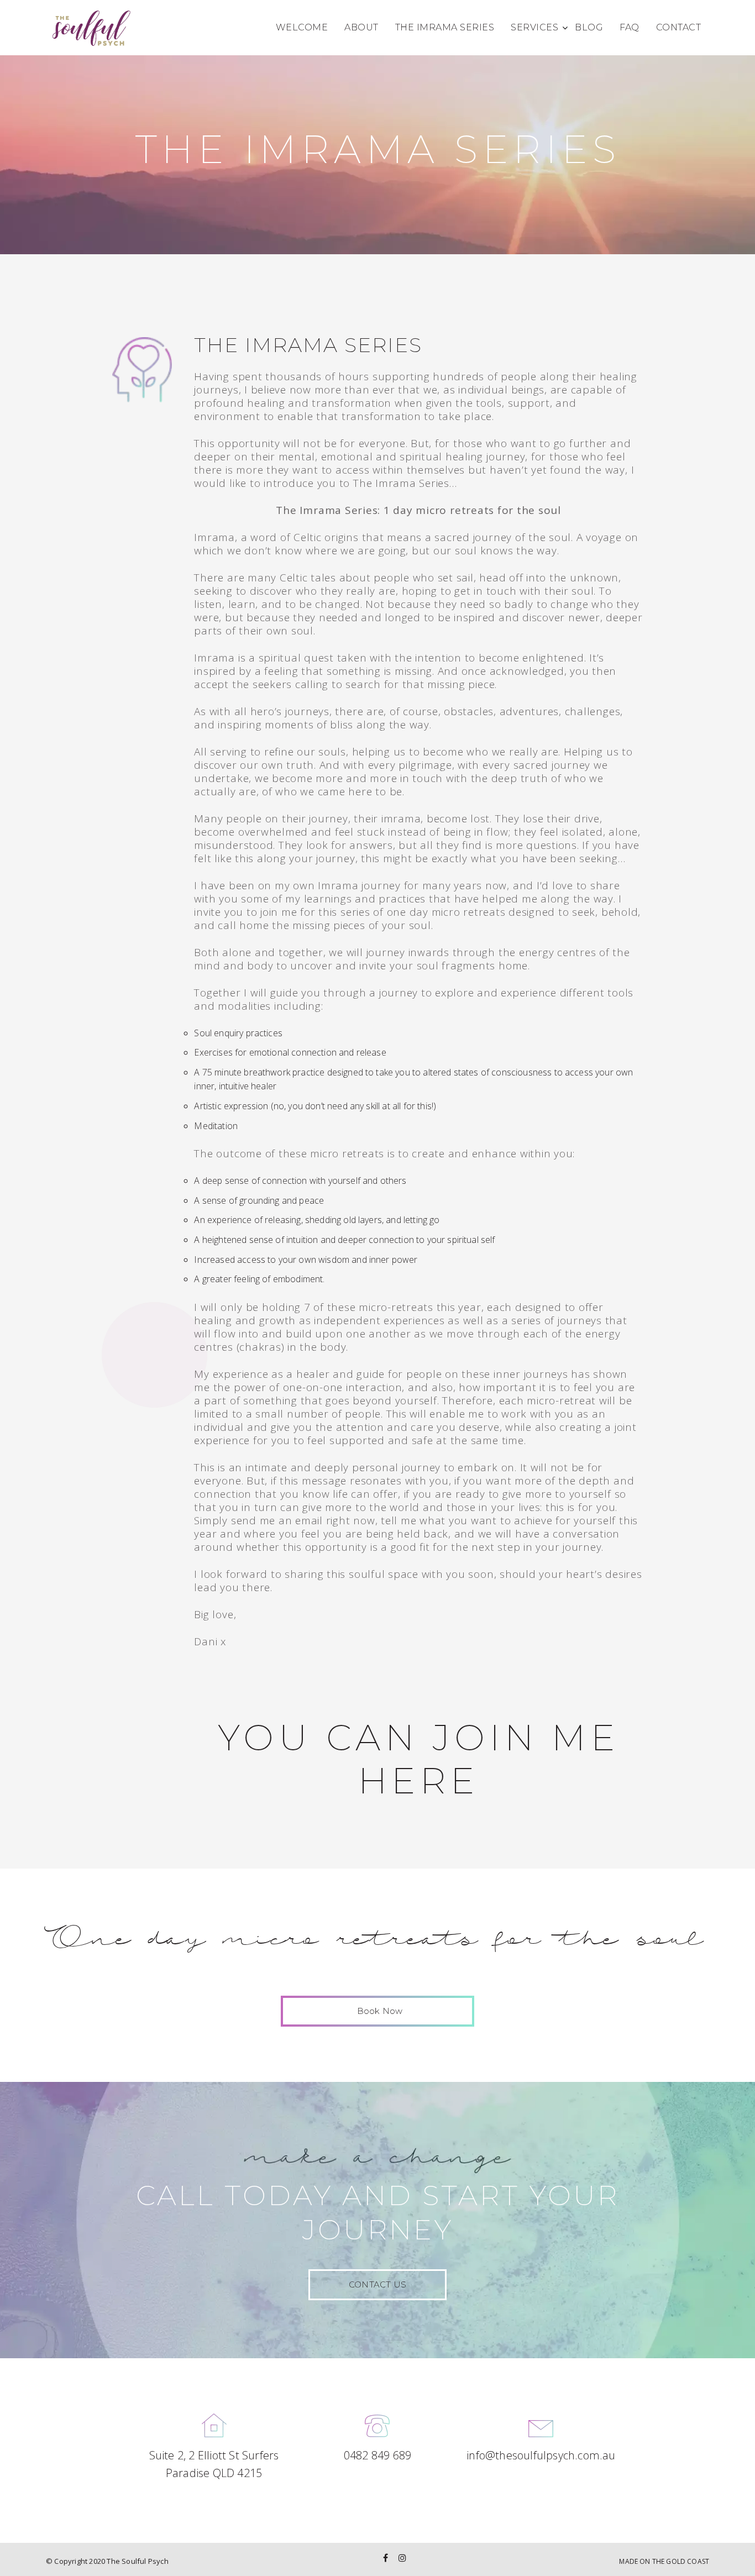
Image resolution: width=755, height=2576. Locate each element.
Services (534, 27)
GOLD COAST (688, 2561)
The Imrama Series (445, 27)
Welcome (302, 27)
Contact (679, 27)
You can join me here (419, 1759)
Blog (589, 27)
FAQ (630, 27)
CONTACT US (377, 2284)
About (361, 27)
